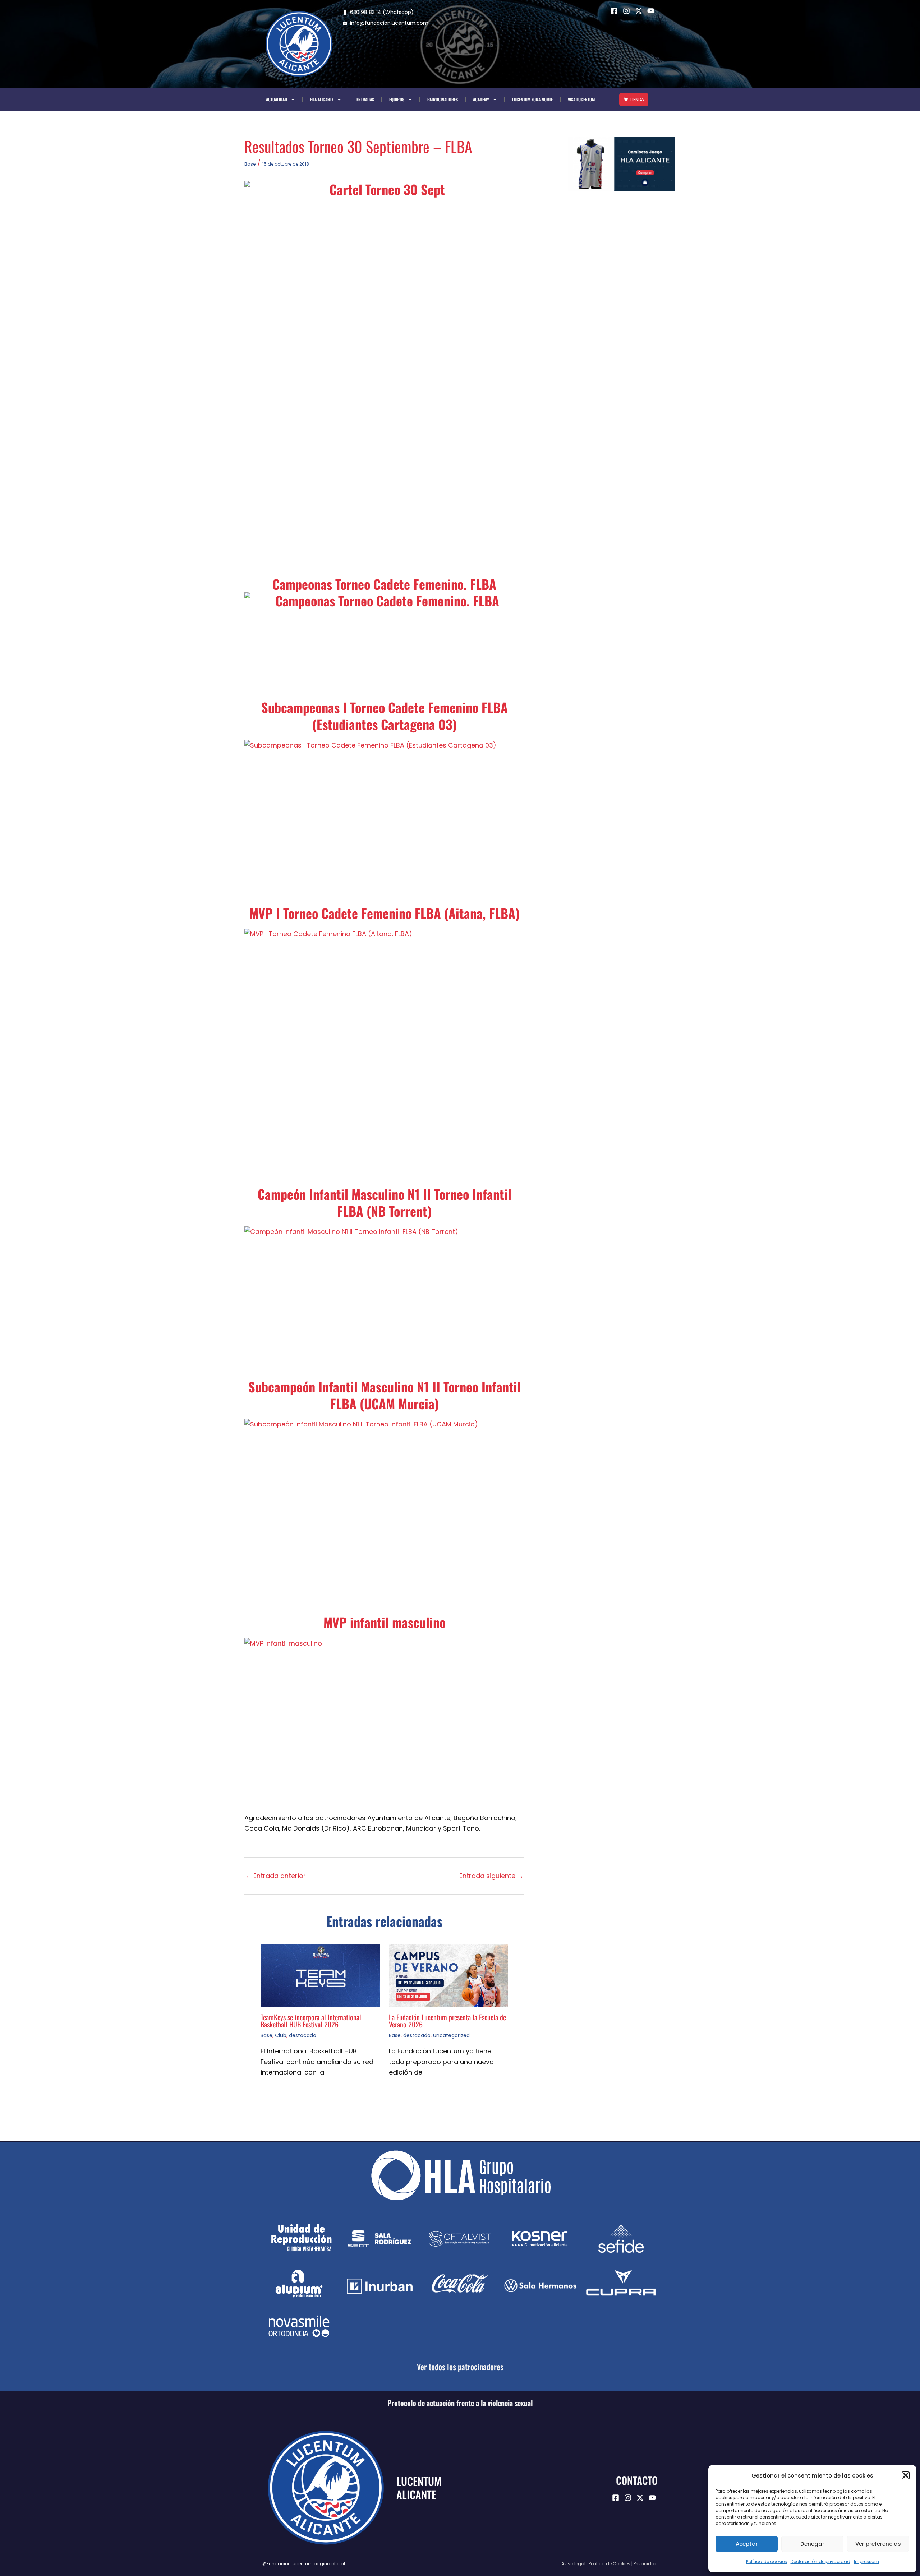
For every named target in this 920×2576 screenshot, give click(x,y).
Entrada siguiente (491, 1876)
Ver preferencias (878, 2544)
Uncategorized (451, 2035)
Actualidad (277, 99)
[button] (906, 2475)
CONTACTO (637, 2480)
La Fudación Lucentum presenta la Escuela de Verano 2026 (447, 2021)
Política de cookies (767, 2561)
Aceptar (747, 2544)
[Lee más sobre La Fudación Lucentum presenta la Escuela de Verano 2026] (448, 1975)
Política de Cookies (609, 2564)
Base (250, 164)
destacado (303, 2035)
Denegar (812, 2544)
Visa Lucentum (581, 99)
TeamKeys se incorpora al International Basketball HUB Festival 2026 (311, 2021)
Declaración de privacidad (820, 2561)
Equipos (397, 99)
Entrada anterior (275, 1876)
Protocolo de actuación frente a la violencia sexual (460, 2403)
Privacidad (646, 2564)
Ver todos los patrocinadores (460, 2367)
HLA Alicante (322, 99)
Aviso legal (573, 2564)
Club (281, 2035)
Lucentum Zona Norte (532, 99)
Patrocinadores (443, 99)
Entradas (365, 99)
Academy (481, 99)
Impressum (866, 2561)
